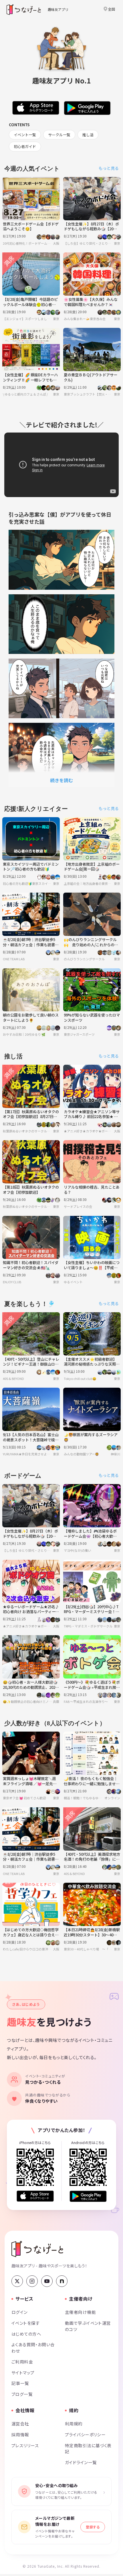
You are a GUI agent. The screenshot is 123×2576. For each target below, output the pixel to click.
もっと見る (109, 168)
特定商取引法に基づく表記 (88, 2449)
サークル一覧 (59, 135)
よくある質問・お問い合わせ (33, 2348)
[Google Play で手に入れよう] (88, 2196)
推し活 (88, 135)
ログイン (20, 2312)
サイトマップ (23, 2372)
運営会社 (20, 2424)
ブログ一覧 (22, 2394)
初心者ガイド (25, 146)
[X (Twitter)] (17, 2281)
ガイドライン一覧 (81, 2462)
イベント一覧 (25, 135)
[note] (62, 2281)
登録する (93, 2527)
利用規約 (74, 2424)
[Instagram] (32, 2281)
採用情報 (20, 2434)
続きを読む (61, 780)
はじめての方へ (26, 2334)
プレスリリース (25, 2445)
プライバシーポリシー (85, 2434)
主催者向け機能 (80, 2312)
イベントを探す (26, 2323)
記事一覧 (20, 2383)
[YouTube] (47, 2281)
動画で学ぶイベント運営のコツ (88, 2326)
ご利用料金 (22, 2362)
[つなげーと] (37, 2249)
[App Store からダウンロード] (35, 2196)
